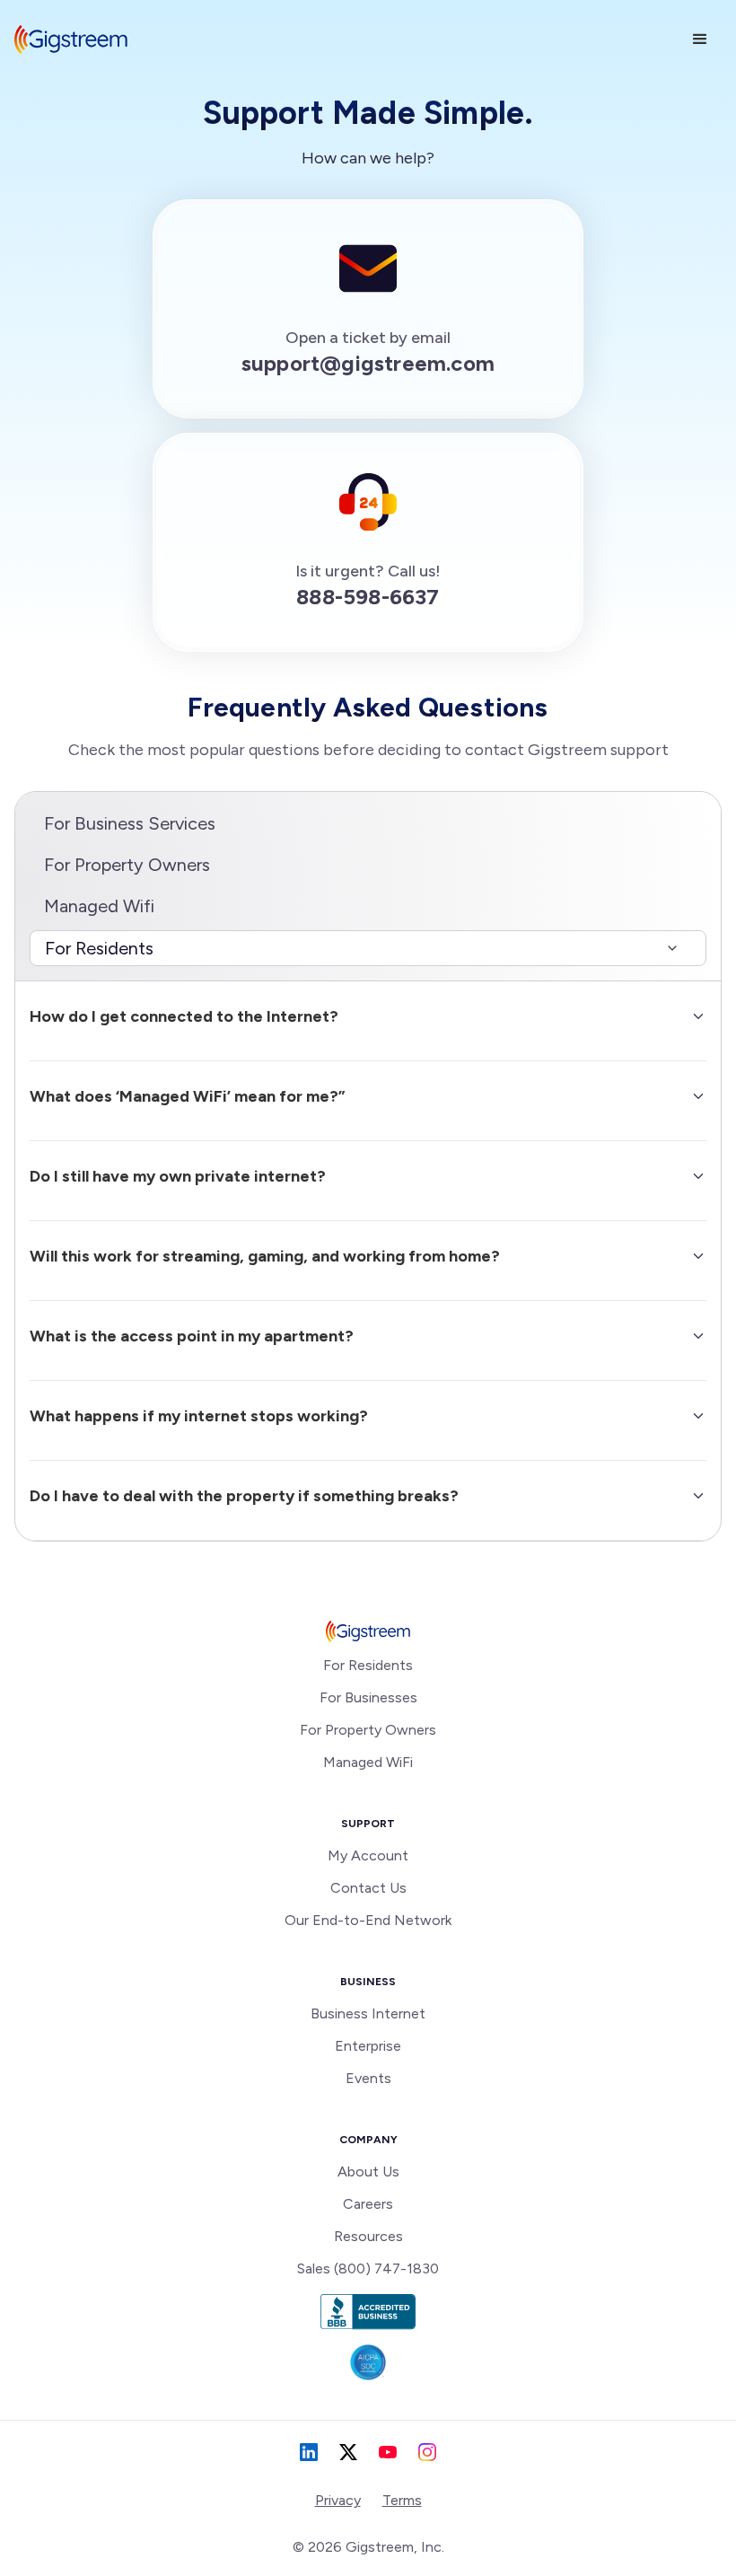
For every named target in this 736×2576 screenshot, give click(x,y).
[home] (71, 40)
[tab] (368, 948)
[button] (700, 40)
